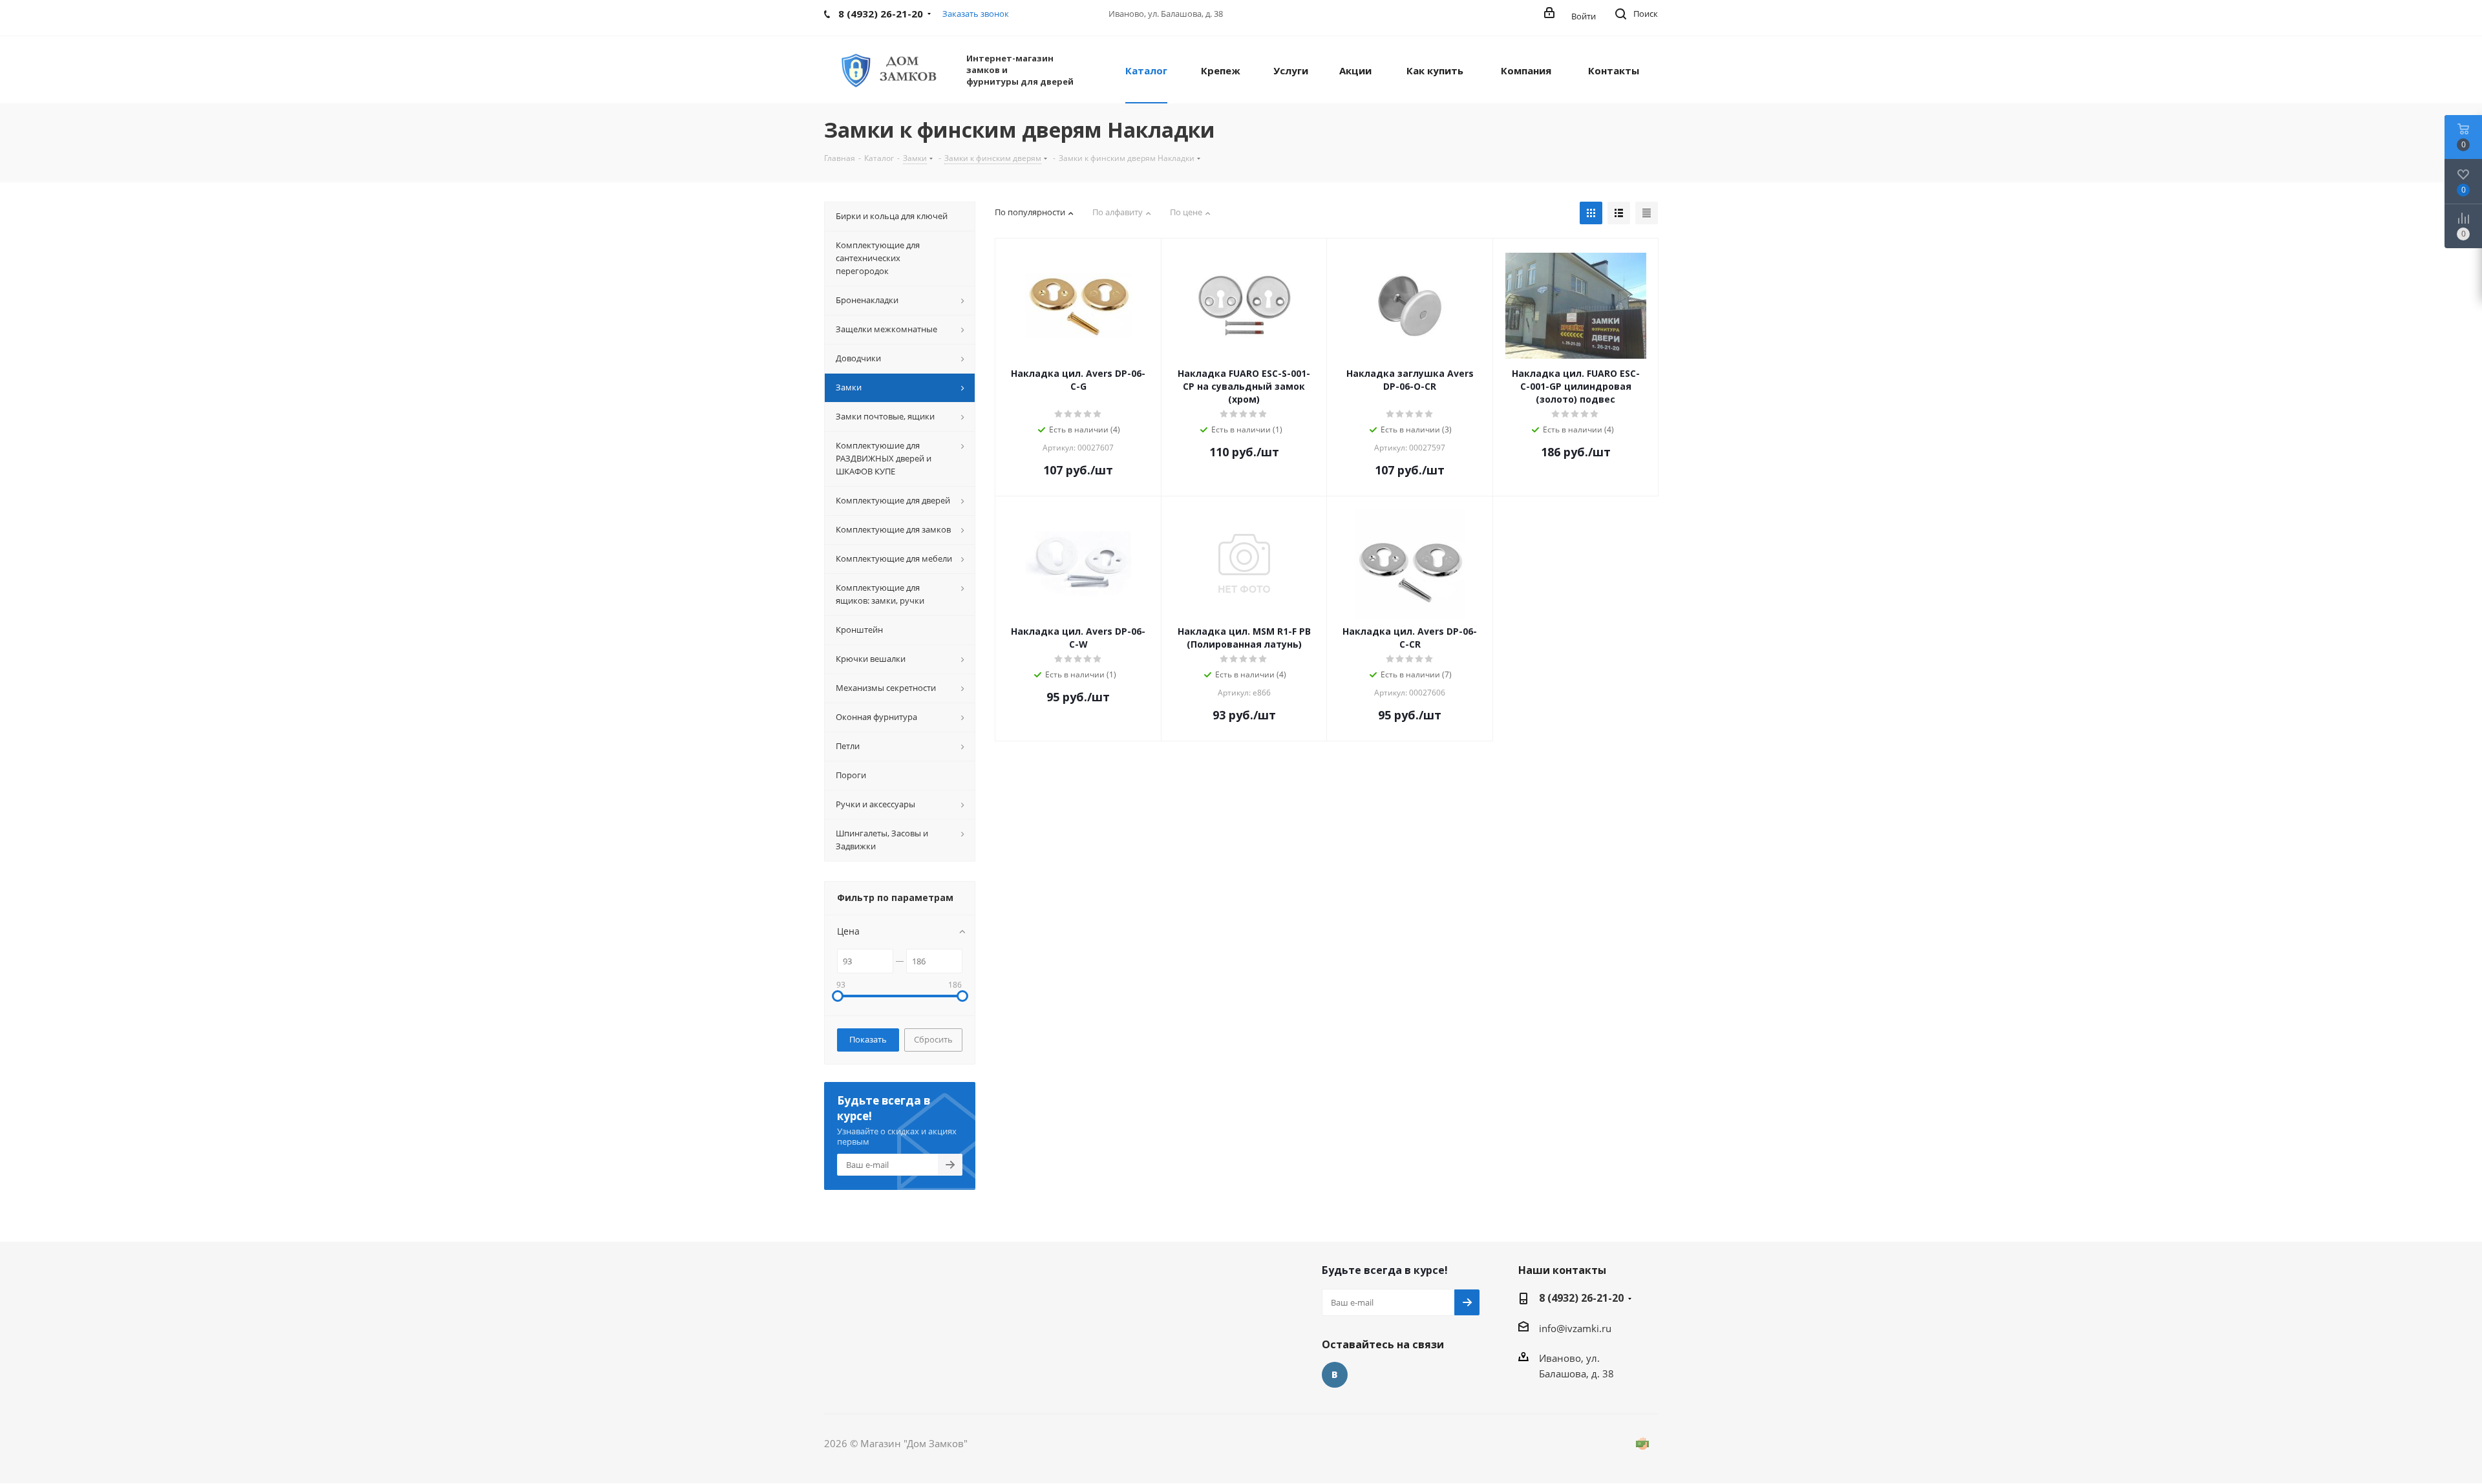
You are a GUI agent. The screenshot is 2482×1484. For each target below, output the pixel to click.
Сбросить (933, 1039)
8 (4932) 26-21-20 (1581, 1298)
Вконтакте (1335, 1375)
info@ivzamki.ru (1575, 1328)
